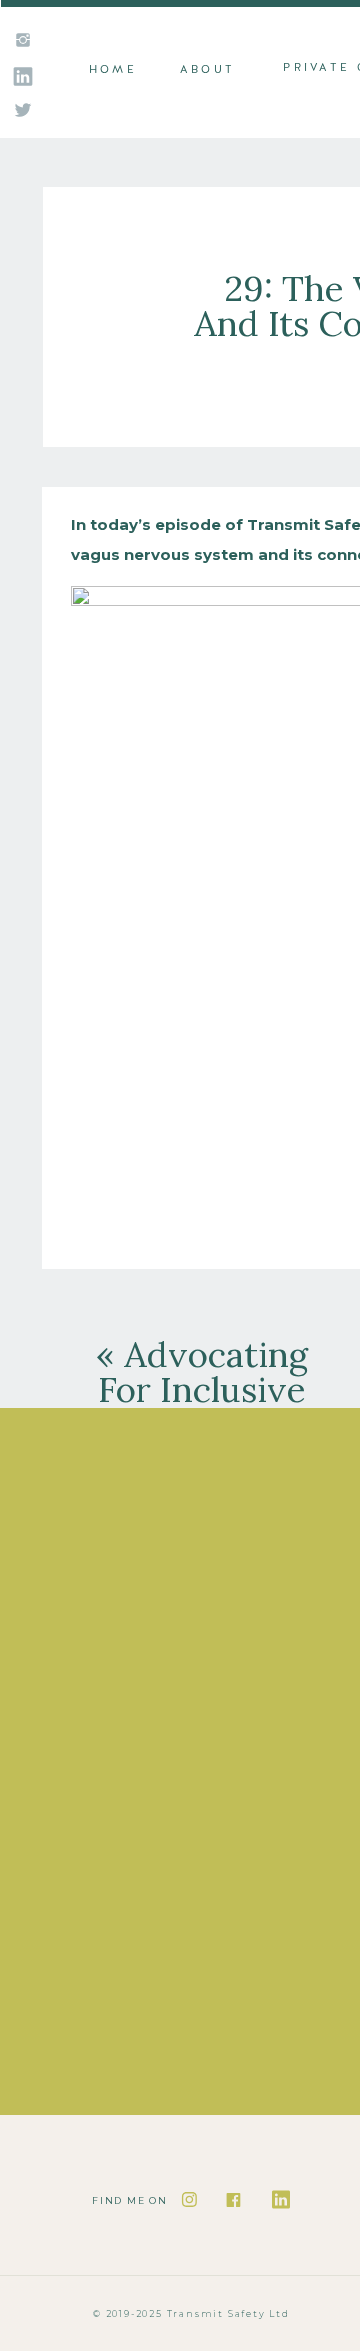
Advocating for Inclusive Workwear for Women (201, 1407)
